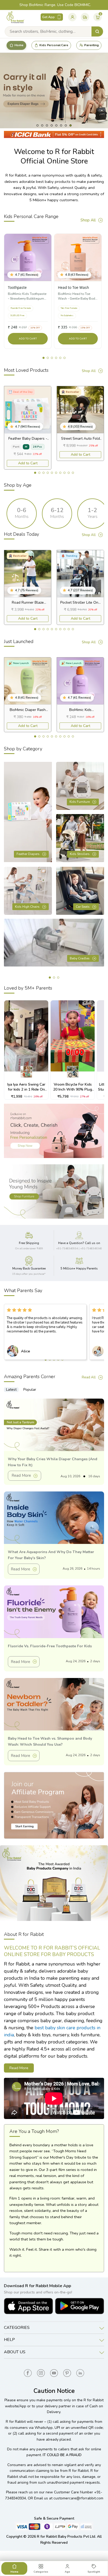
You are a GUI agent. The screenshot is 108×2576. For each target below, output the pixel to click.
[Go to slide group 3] (44, 473)
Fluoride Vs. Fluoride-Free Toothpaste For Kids (50, 1646)
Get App (48, 17)
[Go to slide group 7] (60, 473)
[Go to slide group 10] (73, 473)
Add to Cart (28, 463)
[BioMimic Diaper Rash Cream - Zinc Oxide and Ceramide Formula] (28, 681)
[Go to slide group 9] (69, 473)
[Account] (72, 17)
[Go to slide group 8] (64, 473)
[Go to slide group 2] (39, 473)
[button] (13, 275)
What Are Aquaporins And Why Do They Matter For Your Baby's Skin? (51, 1555)
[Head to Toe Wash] (78, 257)
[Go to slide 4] (56, 358)
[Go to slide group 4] (48, 473)
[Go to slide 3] (52, 358)
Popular (30, 1390)
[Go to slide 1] (44, 358)
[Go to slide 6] (64, 358)
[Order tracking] (85, 17)
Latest (11, 1390)
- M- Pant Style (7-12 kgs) (28, 439)
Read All (89, 1377)
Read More (21, 1475)
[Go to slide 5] (60, 358)
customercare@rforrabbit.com (78, 2498)
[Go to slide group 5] (52, 473)
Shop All (88, 220)
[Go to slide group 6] (56, 473)
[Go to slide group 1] (35, 473)
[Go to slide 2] (48, 358)
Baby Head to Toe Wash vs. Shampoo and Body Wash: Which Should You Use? (50, 1741)
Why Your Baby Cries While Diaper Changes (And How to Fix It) (53, 1462)
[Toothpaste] (28, 257)
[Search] (97, 31)
